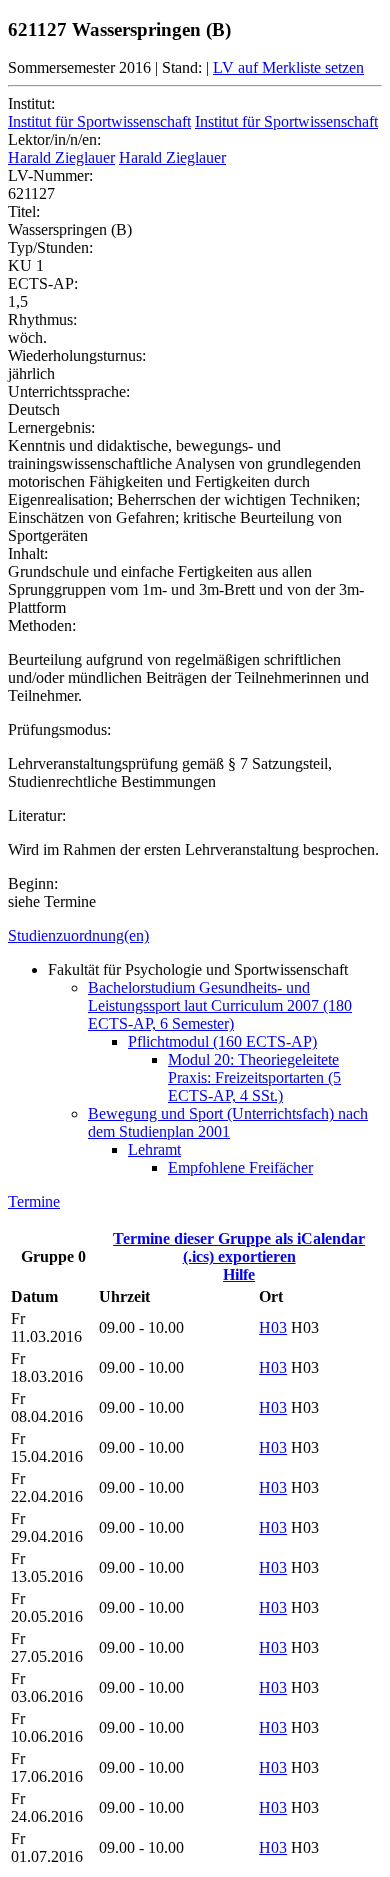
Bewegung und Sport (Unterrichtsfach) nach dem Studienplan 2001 (228, 1122)
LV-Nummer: (50, 175)
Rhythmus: (42, 319)
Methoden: (42, 625)
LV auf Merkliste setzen (288, 67)
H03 (273, 1327)
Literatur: (37, 815)
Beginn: (33, 883)
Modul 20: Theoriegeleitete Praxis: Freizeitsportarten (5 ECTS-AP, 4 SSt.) (254, 1077)
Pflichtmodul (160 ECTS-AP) (222, 1041)
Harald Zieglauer (61, 157)
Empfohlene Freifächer (240, 1167)
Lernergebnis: (51, 427)
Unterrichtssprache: (69, 391)
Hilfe (239, 1274)
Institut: (31, 103)
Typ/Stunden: (50, 247)
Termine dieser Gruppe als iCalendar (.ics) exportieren (239, 1247)
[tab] (195, 936)
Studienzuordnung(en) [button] (78, 935)
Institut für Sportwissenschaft (99, 121)
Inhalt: (28, 553)
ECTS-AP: (43, 283)
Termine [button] (34, 1201)
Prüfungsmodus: (59, 729)
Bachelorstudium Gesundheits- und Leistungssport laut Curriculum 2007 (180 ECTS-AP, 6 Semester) (220, 1005)
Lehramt (154, 1149)
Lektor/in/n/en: (54, 139)
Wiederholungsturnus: (77, 355)
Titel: (24, 211)
